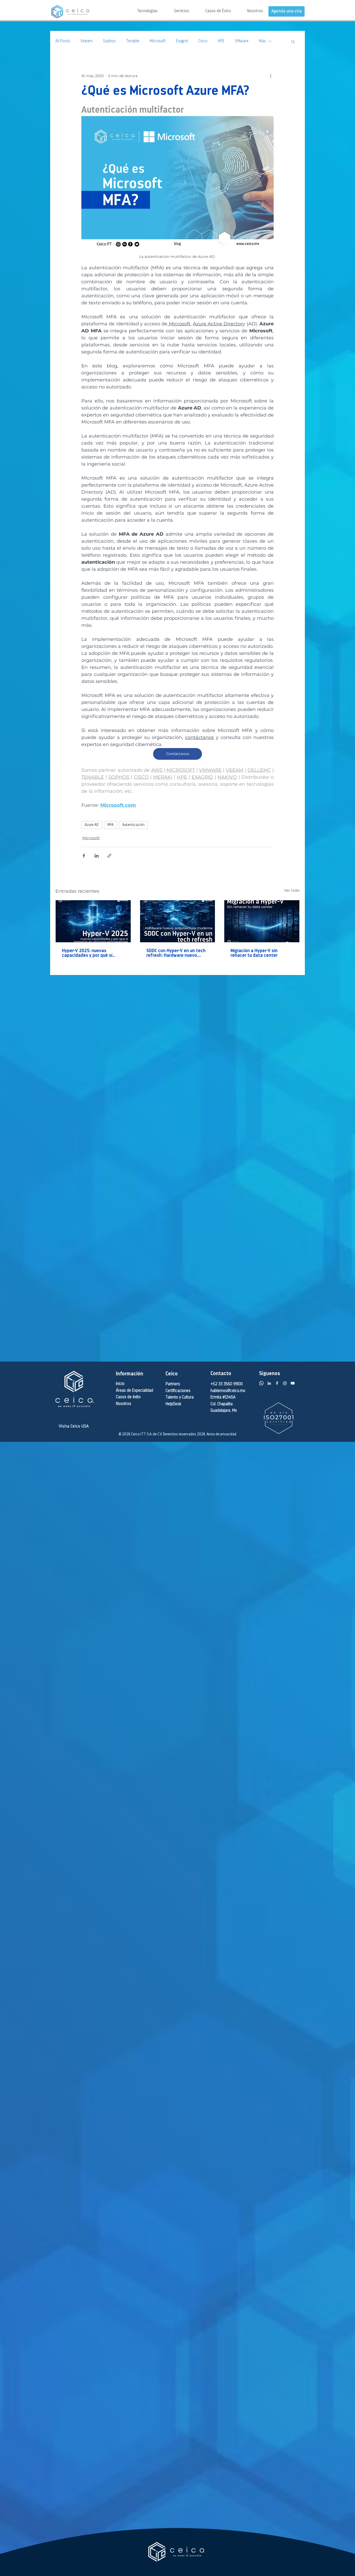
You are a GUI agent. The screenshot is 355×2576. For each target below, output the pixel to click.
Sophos (109, 41)
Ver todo (292, 890)
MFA (110, 825)
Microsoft (158, 41)
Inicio (120, 1384)
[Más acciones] (271, 76)
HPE (221, 41)
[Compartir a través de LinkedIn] (97, 856)
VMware (242, 41)
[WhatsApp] (261, 1383)
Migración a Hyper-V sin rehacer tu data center (254, 953)
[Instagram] (285, 1383)
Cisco (203, 41)
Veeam (87, 41)
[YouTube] (293, 1383)
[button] (173, 11)
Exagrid (182, 41)
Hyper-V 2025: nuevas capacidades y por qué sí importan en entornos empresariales (87, 953)
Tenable (133, 41)
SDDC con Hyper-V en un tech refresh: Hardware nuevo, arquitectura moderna (176, 953)
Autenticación (133, 825)
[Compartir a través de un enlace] (109, 856)
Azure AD (92, 825)
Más (262, 41)
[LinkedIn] (269, 1383)
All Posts (63, 41)
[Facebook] (277, 1383)
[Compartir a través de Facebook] (84, 856)
